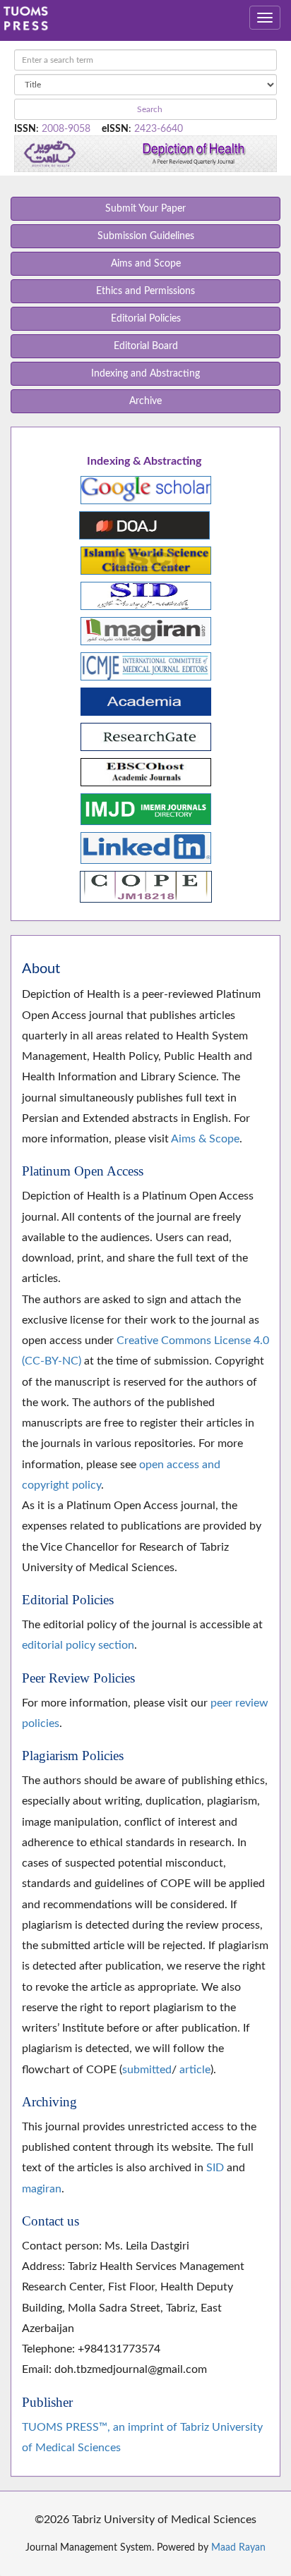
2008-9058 (66, 129)
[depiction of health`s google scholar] (146, 489)
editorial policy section (78, 1645)
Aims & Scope (205, 1139)
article (195, 2070)
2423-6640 (159, 129)
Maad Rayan (238, 2548)
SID (215, 2168)
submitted (147, 2070)
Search (149, 109)
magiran (42, 2189)
